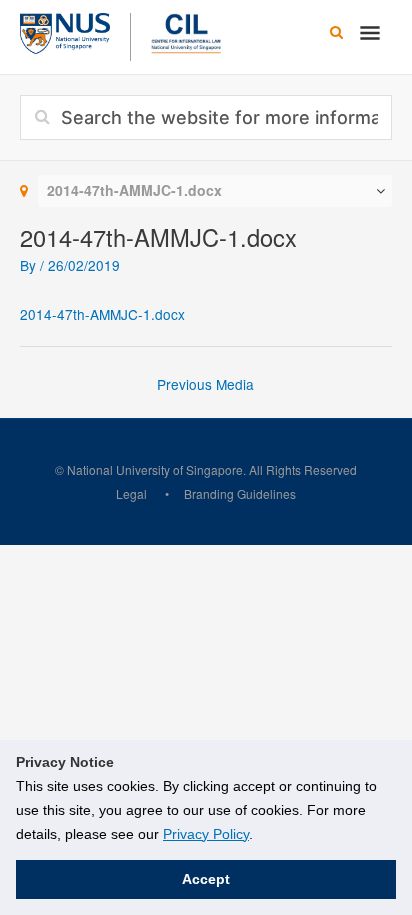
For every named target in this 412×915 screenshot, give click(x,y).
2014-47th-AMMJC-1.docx (102, 314)
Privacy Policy (206, 834)
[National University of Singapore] (65, 31)
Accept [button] (206, 879)
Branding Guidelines (240, 493)
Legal (131, 493)
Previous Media (205, 384)
